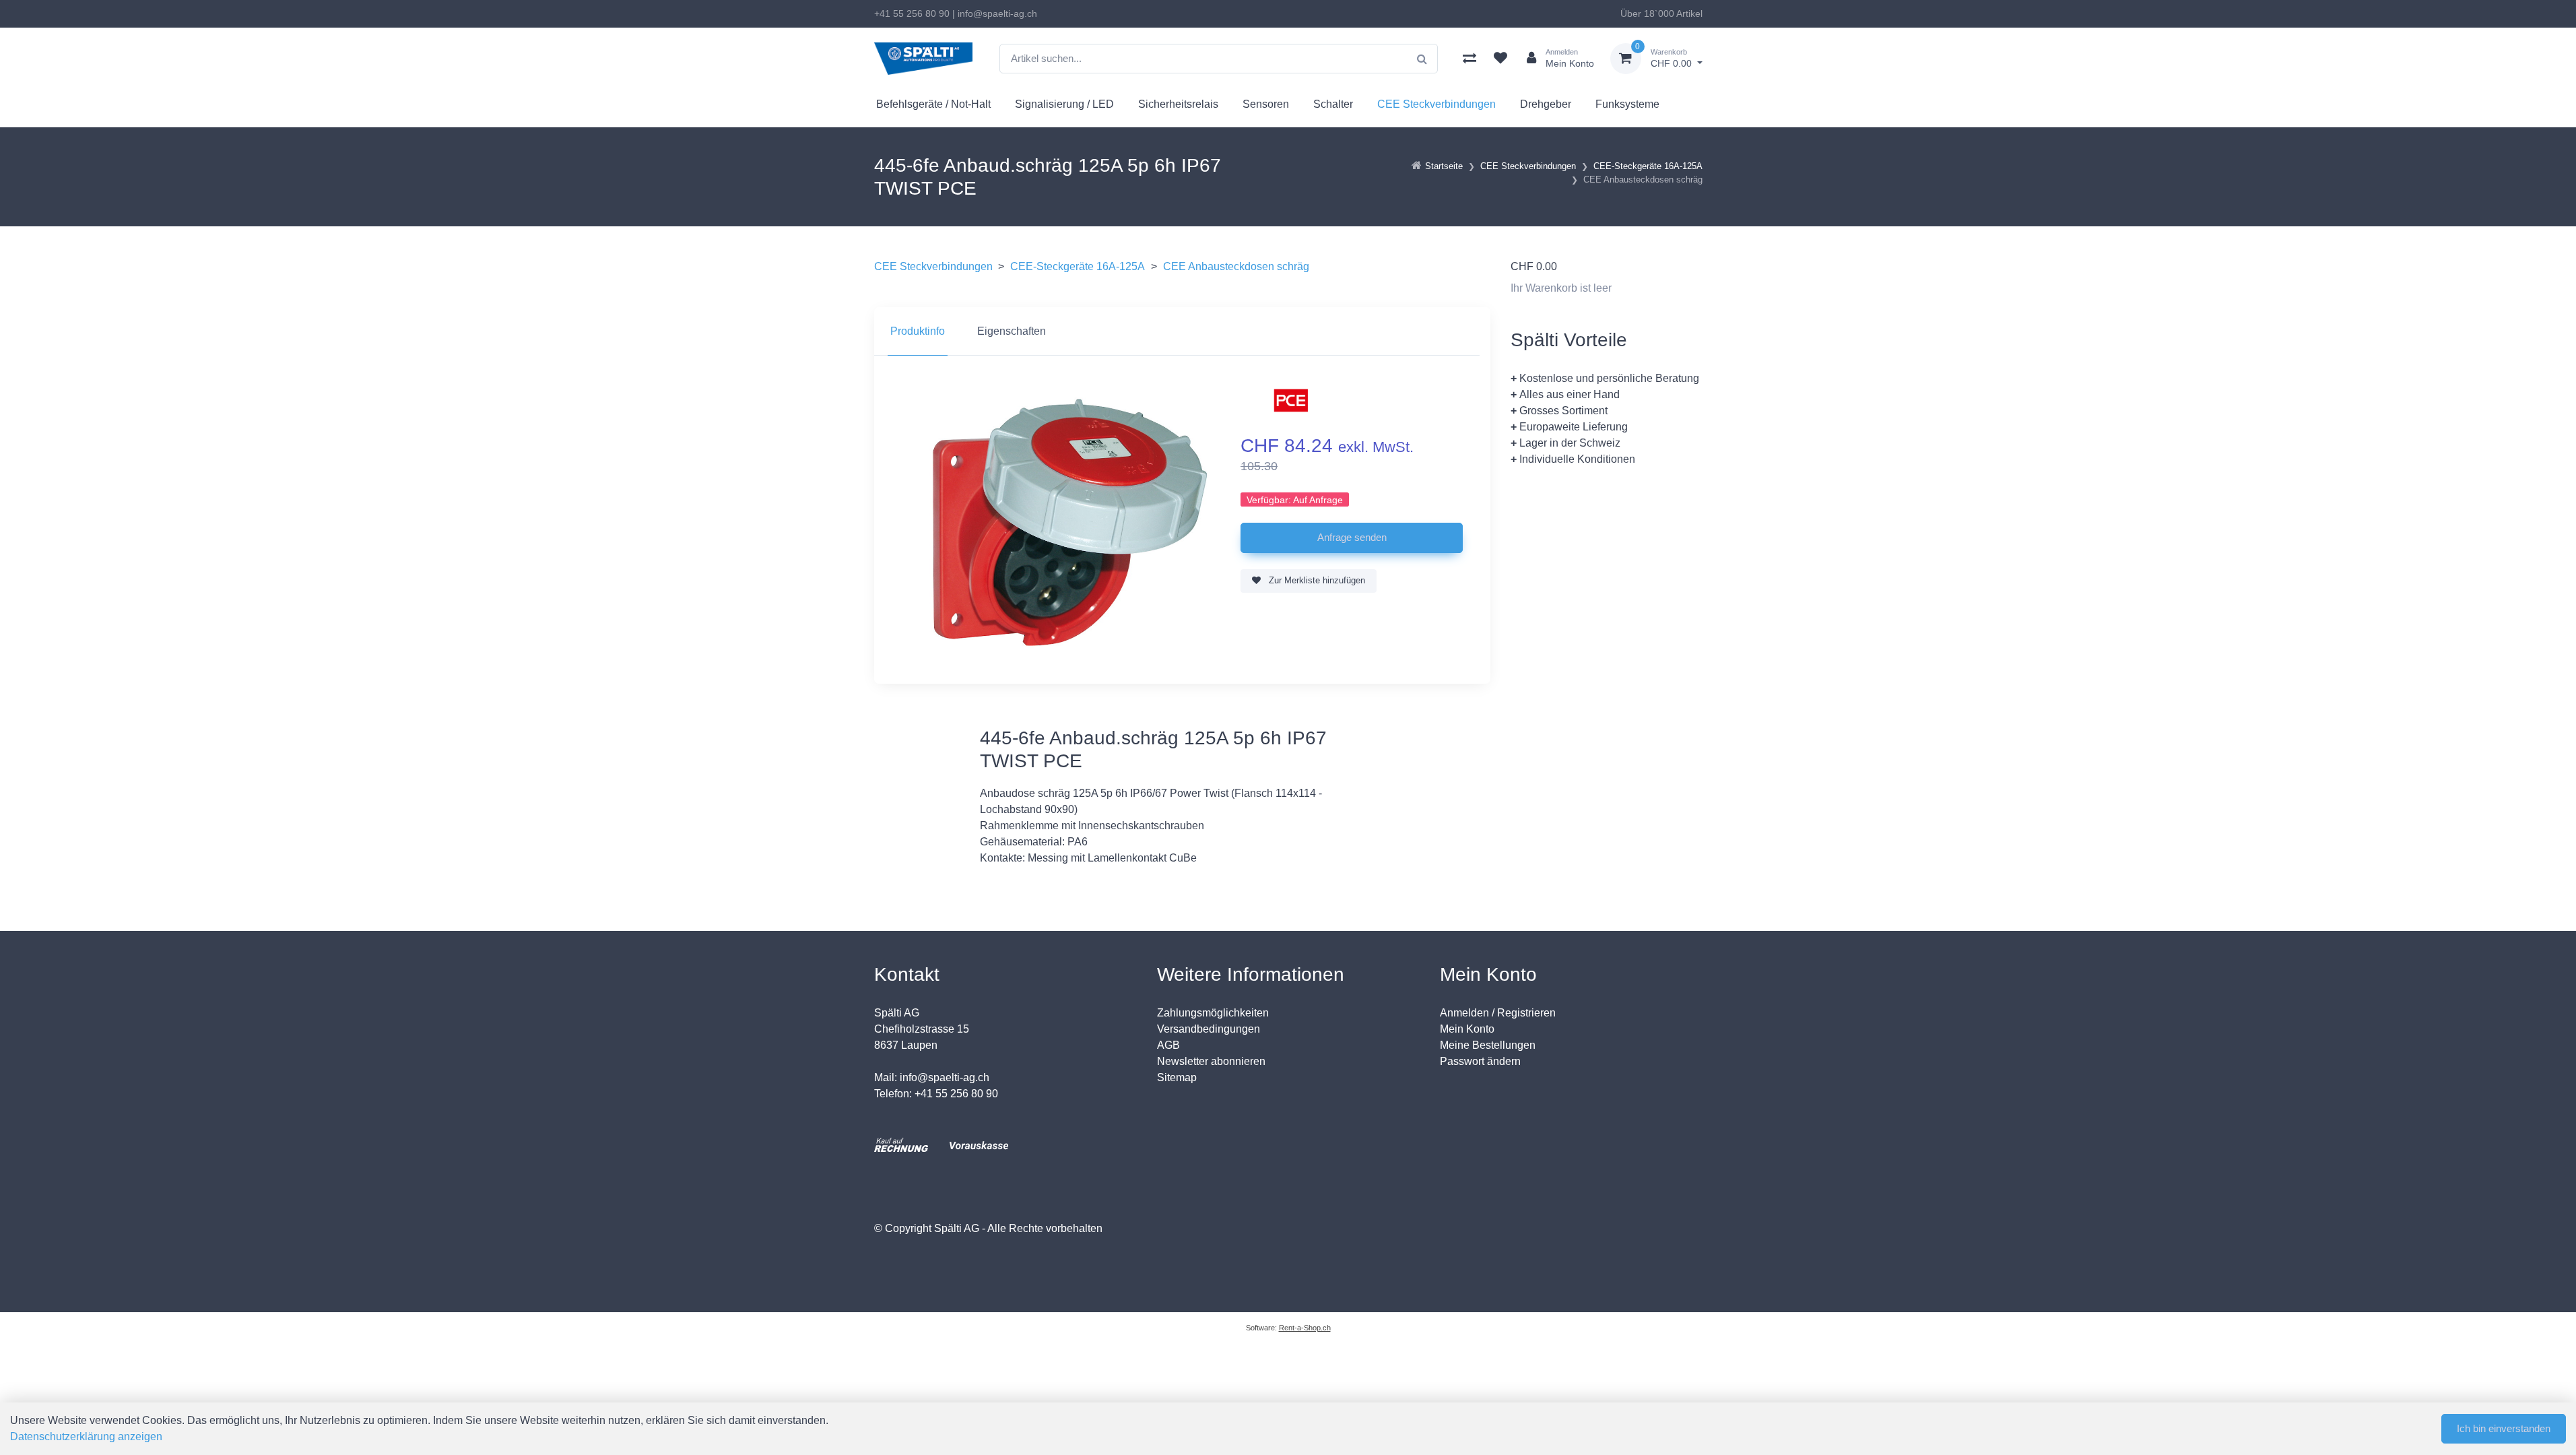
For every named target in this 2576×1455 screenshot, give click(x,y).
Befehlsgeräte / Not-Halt (933, 104)
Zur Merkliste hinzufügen (1316, 580)
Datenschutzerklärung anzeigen (86, 1436)
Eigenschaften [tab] (1012, 331)
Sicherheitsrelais (1178, 104)
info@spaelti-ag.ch (997, 13)
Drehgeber (1546, 104)
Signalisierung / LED (1064, 104)
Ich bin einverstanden (2504, 1428)
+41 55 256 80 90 (912, 13)
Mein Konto (1467, 1029)
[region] (1182, 331)
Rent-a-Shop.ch (1305, 1328)
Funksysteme (1627, 104)
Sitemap (1177, 1077)
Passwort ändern (1480, 1061)
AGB (1168, 1045)
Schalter (1333, 104)
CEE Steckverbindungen (1436, 104)
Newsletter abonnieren (1211, 1061)
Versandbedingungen (1209, 1029)
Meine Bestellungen (1488, 1045)
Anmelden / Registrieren (1498, 1013)
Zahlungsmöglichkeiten (1213, 1013)
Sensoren (1266, 104)
